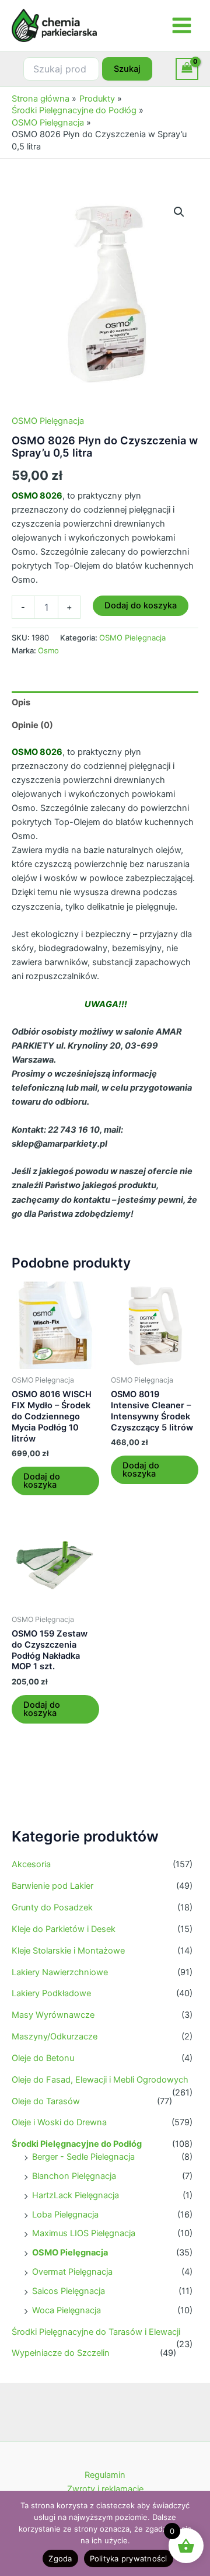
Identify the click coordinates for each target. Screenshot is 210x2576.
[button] (179, 212)
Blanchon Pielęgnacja (74, 2176)
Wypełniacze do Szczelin (61, 2353)
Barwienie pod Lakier (52, 1886)
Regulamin (105, 2475)
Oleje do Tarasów (46, 2101)
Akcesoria (31, 1864)
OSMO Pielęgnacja (70, 2253)
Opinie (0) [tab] (32, 725)
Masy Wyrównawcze (53, 2015)
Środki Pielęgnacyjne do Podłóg (77, 2144)
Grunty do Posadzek (52, 1907)
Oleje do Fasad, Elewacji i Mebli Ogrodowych (100, 2080)
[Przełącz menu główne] (182, 25)
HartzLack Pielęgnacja (76, 2195)
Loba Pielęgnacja (65, 2215)
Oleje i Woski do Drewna (59, 2122)
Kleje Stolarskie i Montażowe (68, 1951)
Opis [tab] (21, 702)
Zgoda (60, 2558)
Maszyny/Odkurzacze (55, 2037)
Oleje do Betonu (43, 2058)
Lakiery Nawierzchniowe (60, 1972)
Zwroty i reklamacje (105, 2489)
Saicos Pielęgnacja (69, 2291)
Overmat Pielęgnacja (72, 2272)
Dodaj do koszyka (141, 605)
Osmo (48, 650)
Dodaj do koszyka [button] (42, 1481)
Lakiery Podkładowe (51, 1993)
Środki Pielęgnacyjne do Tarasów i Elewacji (96, 2332)
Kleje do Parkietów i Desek (64, 1929)
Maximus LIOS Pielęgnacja (84, 2233)
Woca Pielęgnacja (66, 2310)
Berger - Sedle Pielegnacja (83, 2157)
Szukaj (127, 69)
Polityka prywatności (129, 2558)
